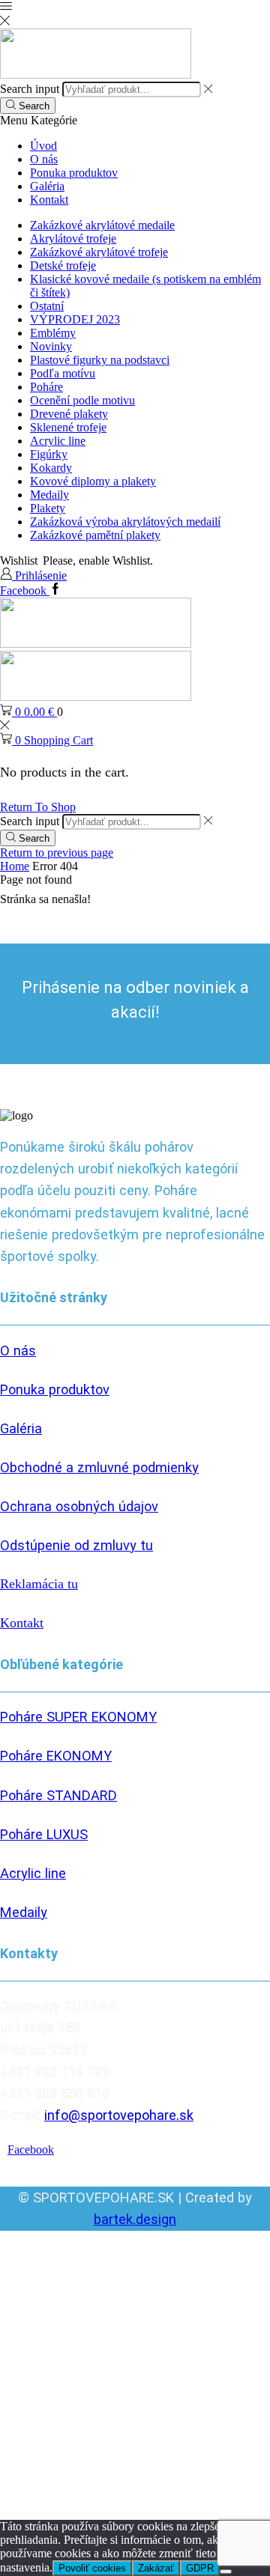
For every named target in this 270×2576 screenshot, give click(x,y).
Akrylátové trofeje (73, 239)
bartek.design (135, 2219)
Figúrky (49, 454)
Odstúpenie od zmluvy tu (76, 1545)
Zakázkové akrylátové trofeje (99, 252)
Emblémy (53, 333)
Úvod (43, 146)
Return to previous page (57, 853)
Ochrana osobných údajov (79, 1506)
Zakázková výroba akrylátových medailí (125, 522)
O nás (44, 159)
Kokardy (51, 468)
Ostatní (47, 306)
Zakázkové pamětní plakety (95, 535)
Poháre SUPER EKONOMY (78, 1717)
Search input (30, 89)
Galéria (47, 186)
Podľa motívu (63, 373)
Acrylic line (58, 441)
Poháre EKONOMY (56, 1756)
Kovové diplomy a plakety (93, 481)
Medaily (49, 495)
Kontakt (49, 200)
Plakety (48, 508)
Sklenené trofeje (68, 427)
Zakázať (156, 2568)
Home (15, 866)
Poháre (46, 387)
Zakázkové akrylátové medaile (102, 225)
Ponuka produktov (74, 173)
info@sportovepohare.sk (119, 2115)
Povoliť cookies (92, 2568)
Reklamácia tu (39, 1584)
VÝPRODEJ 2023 (75, 319)
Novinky (51, 346)
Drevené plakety (69, 414)
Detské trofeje (63, 265)
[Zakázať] (226, 2572)
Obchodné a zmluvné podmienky (99, 1467)
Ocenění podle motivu (82, 400)
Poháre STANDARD (58, 1795)
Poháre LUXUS (44, 1834)
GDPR (200, 2568)
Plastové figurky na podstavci (100, 360)
